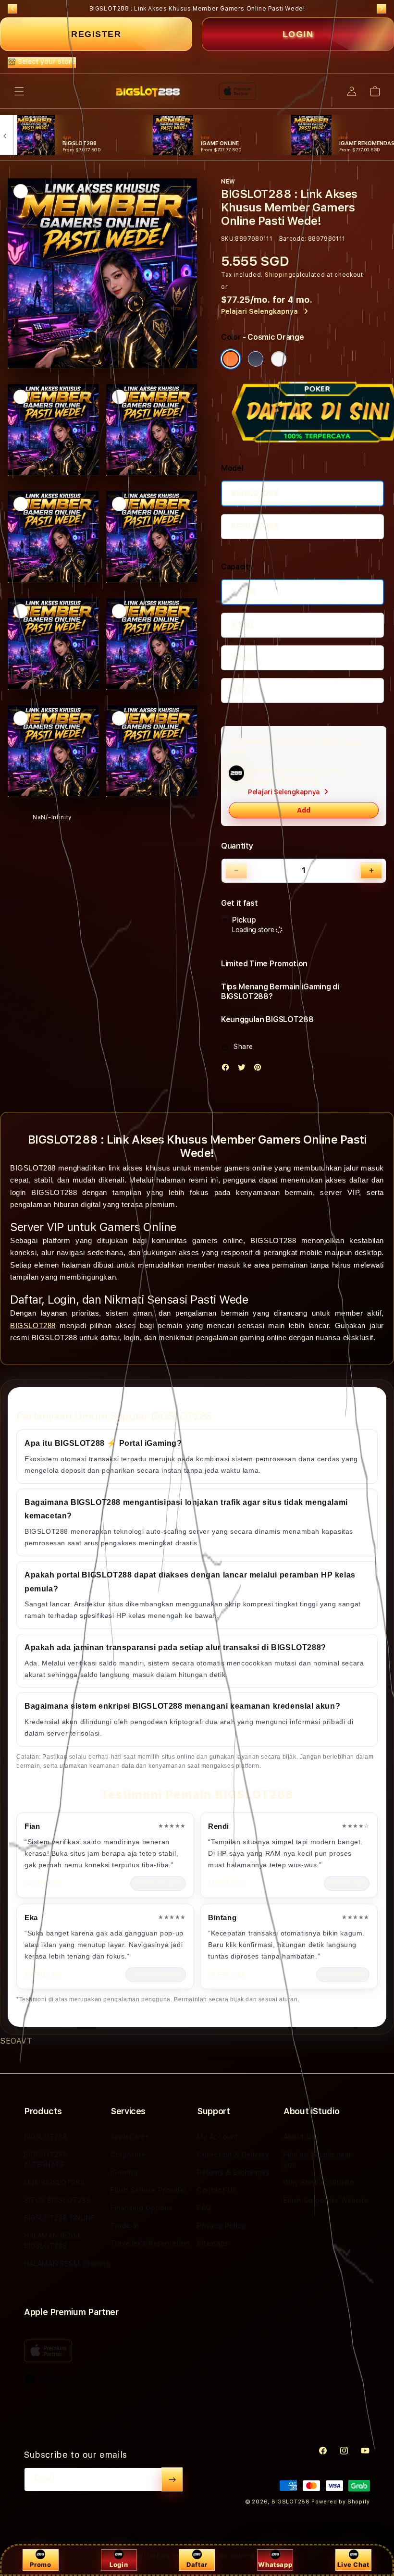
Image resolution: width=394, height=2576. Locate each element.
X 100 (241, 658)
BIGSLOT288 (255, 493)
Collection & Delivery (233, 2155)
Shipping (279, 275)
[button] (19, 91)
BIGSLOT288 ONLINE (60, 2218)
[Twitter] (244, 1069)
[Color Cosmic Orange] (231, 359)
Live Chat (353, 2564)
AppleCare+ (130, 2137)
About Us (299, 2137)
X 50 (240, 690)
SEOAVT (16, 2041)
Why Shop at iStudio (319, 2182)
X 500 (242, 625)
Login (119, 2564)
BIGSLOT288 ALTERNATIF (46, 2160)
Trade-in (125, 2226)
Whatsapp (275, 2564)
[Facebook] (228, 1069)
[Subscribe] (172, 2479)
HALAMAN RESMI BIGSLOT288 (53, 2241)
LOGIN (298, 34)
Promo (40, 2564)
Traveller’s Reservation (150, 2243)
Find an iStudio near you (318, 2160)
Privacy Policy (221, 2226)
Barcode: (293, 239)
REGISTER (96, 34)
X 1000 (244, 592)
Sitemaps (213, 2243)
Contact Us (217, 2190)
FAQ (204, 2208)
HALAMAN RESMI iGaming (67, 2264)
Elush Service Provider (149, 2190)
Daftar (197, 2564)
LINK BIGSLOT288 (55, 2182)
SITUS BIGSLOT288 (58, 2200)
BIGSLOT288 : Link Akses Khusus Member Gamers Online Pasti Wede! (197, 9)
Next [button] (382, 9)
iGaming (124, 2172)
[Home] (148, 91)
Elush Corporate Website (326, 2200)
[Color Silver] (279, 359)
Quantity (237, 846)
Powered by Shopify (341, 2502)
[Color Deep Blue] (256, 359)
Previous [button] (12, 9)
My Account (218, 2137)
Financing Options (142, 2208)
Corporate (128, 2155)
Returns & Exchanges (233, 2172)
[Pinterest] (260, 1069)
